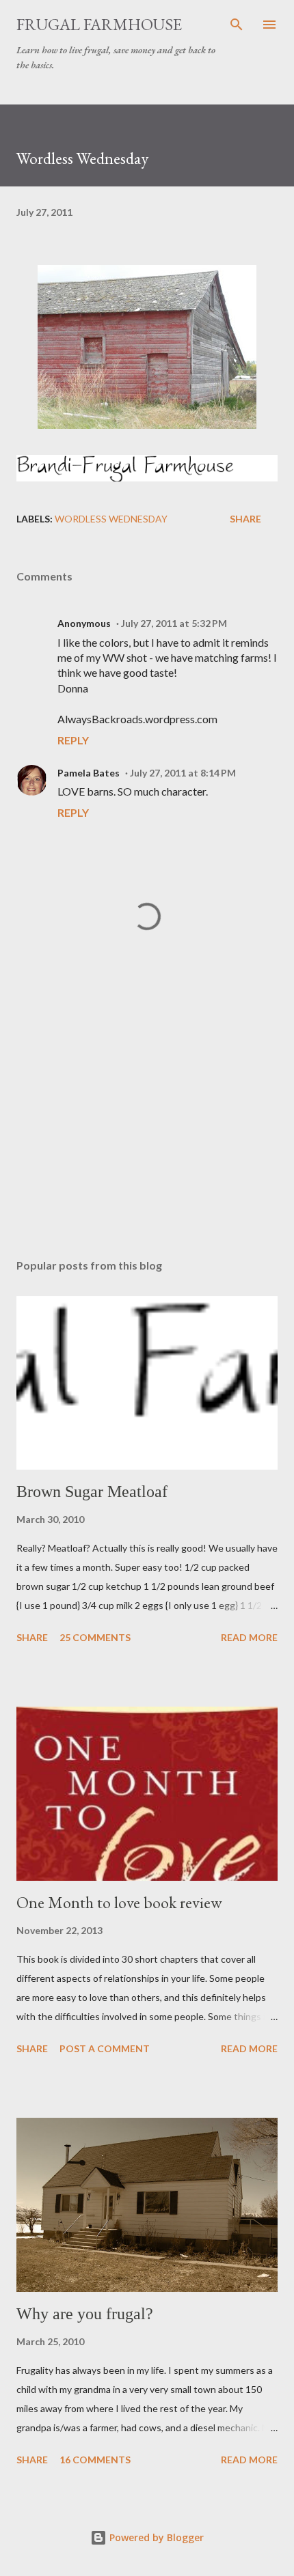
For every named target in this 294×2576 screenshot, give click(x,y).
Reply (73, 740)
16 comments (95, 2460)
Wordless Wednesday (111, 519)
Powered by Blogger (155, 2537)
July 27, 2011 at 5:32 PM (174, 623)
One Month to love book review (119, 1902)
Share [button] (245, 519)
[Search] (237, 25)
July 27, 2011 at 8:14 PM (183, 773)
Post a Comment (105, 2048)
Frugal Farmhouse (99, 24)
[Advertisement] (147, 1119)
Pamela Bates (89, 773)
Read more (249, 1637)
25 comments (95, 1637)
